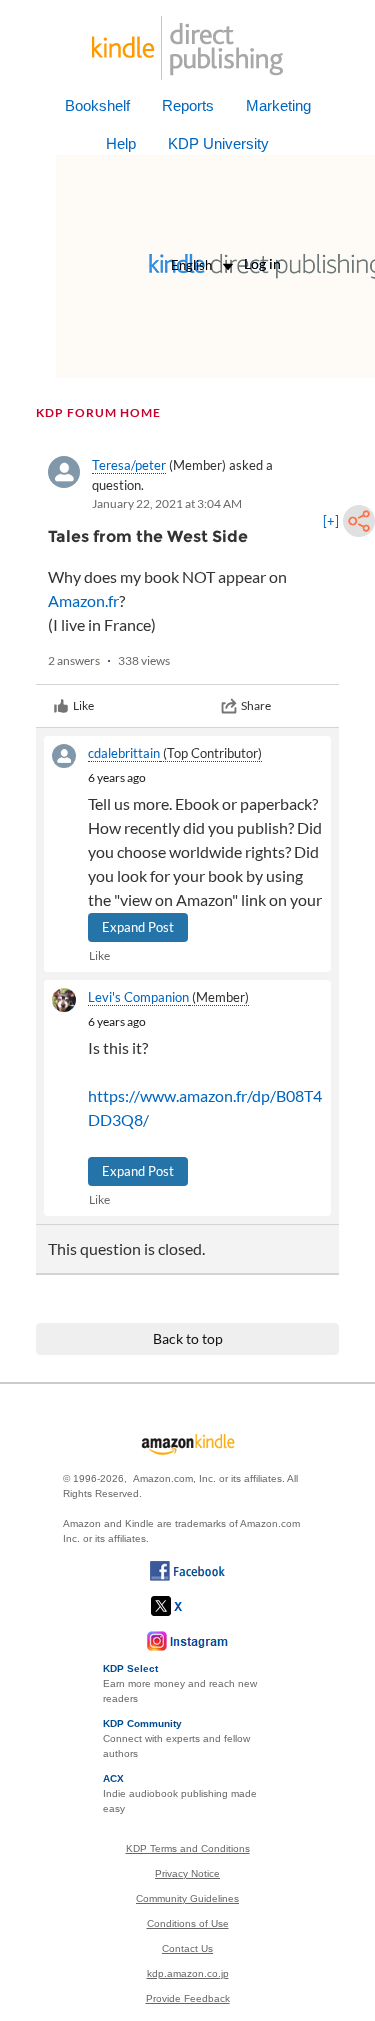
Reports (188, 105)
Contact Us (187, 1948)
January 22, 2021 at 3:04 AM (167, 503)
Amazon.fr (83, 600)
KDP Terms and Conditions (188, 1848)
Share (256, 705)
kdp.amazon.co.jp (188, 1973)
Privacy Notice (187, 1873)
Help (121, 143)
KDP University (218, 143)
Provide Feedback (188, 1998)
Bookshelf (97, 105)
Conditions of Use (188, 1923)
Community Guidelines (187, 1898)
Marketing (278, 105)
